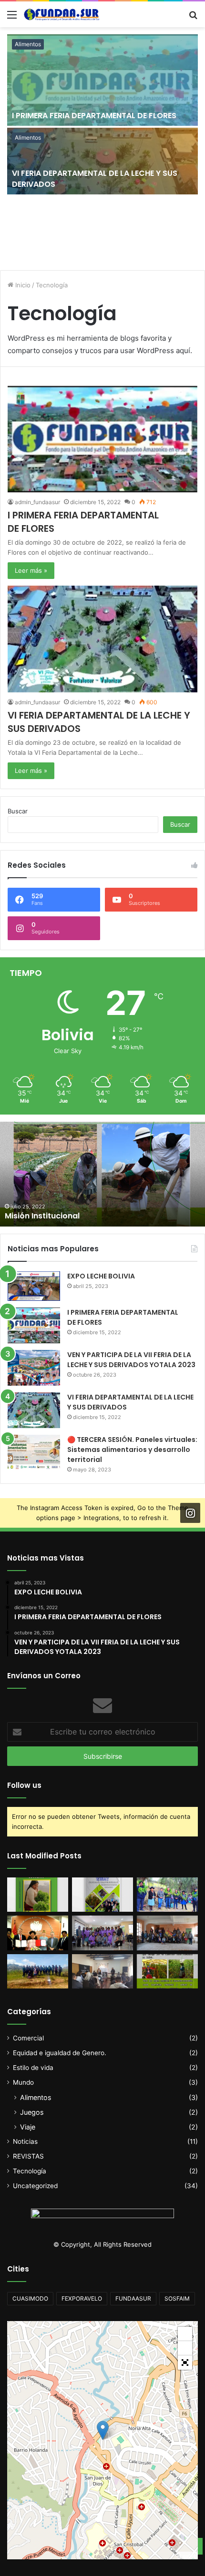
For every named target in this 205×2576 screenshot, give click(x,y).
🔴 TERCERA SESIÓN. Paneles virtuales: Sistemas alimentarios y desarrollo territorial (132, 1450)
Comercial (28, 2038)
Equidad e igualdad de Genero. (60, 2053)
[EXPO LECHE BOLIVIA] (34, 1286)
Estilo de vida (33, 2068)
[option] (102, 149)
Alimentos (28, 44)
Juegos (32, 2112)
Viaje (28, 2127)
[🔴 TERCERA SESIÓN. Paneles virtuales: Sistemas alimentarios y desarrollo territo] (34, 1453)
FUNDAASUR (133, 2298)
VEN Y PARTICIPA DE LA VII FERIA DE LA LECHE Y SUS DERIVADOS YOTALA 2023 (131, 1360)
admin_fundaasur (37, 502)
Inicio (22, 285)
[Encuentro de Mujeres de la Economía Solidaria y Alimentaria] (102, 1933)
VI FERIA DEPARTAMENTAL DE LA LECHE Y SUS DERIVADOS (95, 178)
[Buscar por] (193, 18)
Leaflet (188, 2556)
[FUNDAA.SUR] (62, 14)
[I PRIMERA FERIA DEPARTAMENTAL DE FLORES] (102, 80)
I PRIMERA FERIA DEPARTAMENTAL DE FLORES (94, 116)
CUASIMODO (30, 2298)
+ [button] (185, 2334)
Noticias (25, 2141)
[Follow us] (190, 1513)
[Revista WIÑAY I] (38, 1895)
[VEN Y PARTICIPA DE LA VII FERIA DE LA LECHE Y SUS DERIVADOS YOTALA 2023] (34, 1368)
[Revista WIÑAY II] (102, 1895)
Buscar (18, 811)
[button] (185, 2363)
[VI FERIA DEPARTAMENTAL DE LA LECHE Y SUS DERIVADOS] (102, 161)
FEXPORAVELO (82, 2298)
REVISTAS (28, 2156)
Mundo (23, 2082)
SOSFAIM (177, 2298)
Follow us (24, 1785)
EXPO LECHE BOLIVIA (101, 1276)
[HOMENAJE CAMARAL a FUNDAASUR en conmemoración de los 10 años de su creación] (38, 1933)
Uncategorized (35, 2186)
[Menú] (12, 18)
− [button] (185, 2348)
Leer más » (31, 570)
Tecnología (30, 2171)
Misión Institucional (42, 1216)
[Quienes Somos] (167, 1971)
